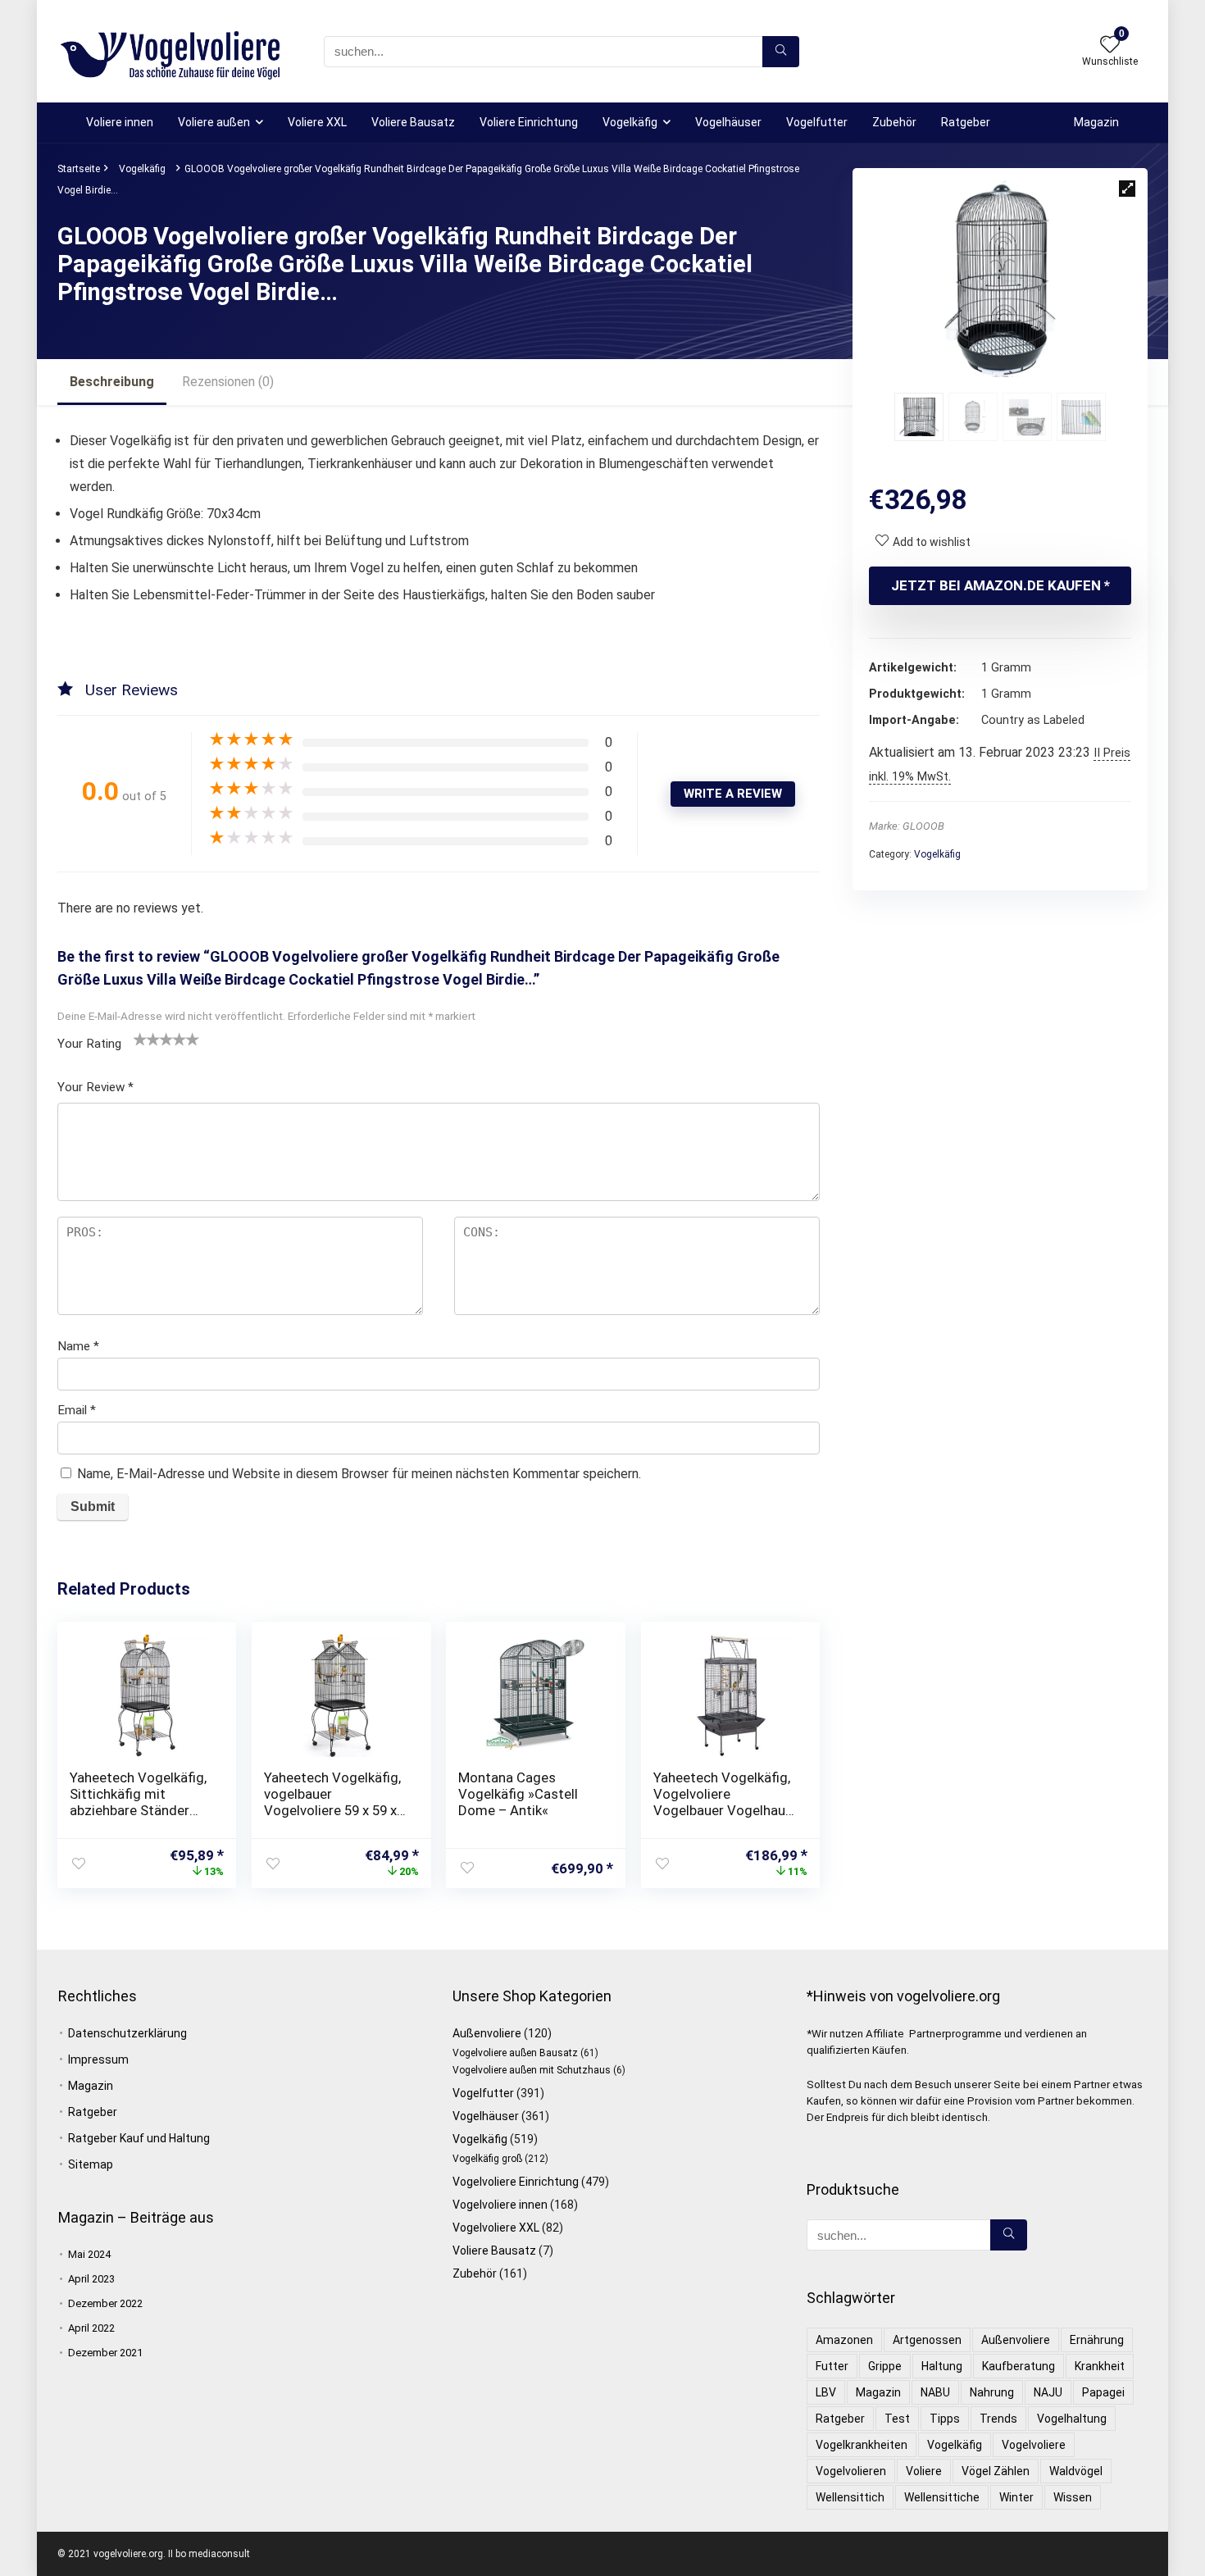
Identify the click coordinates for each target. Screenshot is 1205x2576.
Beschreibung (112, 382)
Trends (998, 2419)
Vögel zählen (996, 2471)
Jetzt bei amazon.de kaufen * (1000, 585)
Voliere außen (214, 122)
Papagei (1103, 2392)
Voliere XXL (317, 122)
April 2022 (91, 2328)
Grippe (885, 2366)
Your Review (95, 1087)
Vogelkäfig (630, 122)
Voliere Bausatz (413, 122)
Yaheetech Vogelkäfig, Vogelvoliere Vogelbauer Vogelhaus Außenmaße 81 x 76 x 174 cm (723, 1810)
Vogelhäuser (728, 122)
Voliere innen (120, 122)
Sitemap (91, 2164)
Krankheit (1100, 2366)
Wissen (1073, 2497)
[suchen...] (781, 52)
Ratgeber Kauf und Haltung (139, 2138)
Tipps (945, 2419)
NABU (935, 2392)
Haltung (942, 2366)
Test (897, 2419)
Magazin (1096, 122)
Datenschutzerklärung (127, 2033)
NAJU (1048, 2392)
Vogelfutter (817, 122)
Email (77, 1410)
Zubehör (894, 122)
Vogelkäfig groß (487, 2159)
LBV (826, 2392)
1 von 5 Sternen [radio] (140, 1039)
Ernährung (1097, 2340)
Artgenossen (927, 2340)
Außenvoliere (487, 2033)
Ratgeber (966, 122)
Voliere (924, 2471)
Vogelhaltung (1072, 2419)
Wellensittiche (942, 2497)
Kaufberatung (1019, 2366)
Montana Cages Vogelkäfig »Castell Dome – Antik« (518, 1794)
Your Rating (89, 1044)
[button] (1127, 189)
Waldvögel (1076, 2471)
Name (78, 1346)
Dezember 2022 (105, 2303)
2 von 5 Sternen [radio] (147, 1039)
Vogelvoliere (1034, 2445)
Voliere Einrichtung (529, 122)
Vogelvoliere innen (500, 2205)
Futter (832, 2366)
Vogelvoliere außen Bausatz (515, 2053)
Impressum (98, 2059)
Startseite (79, 169)
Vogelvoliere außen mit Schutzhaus (532, 2070)
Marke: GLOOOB (907, 826)
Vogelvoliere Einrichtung (516, 2182)
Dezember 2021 (105, 2353)
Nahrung (992, 2392)
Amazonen (844, 2340)
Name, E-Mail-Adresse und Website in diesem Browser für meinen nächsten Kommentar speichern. (359, 1474)
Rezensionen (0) (228, 382)
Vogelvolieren (851, 2471)
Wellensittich (850, 2497)
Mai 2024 (89, 2254)
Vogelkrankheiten (862, 2445)
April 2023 (91, 2279)
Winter (1016, 2497)
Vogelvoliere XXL (496, 2228)
